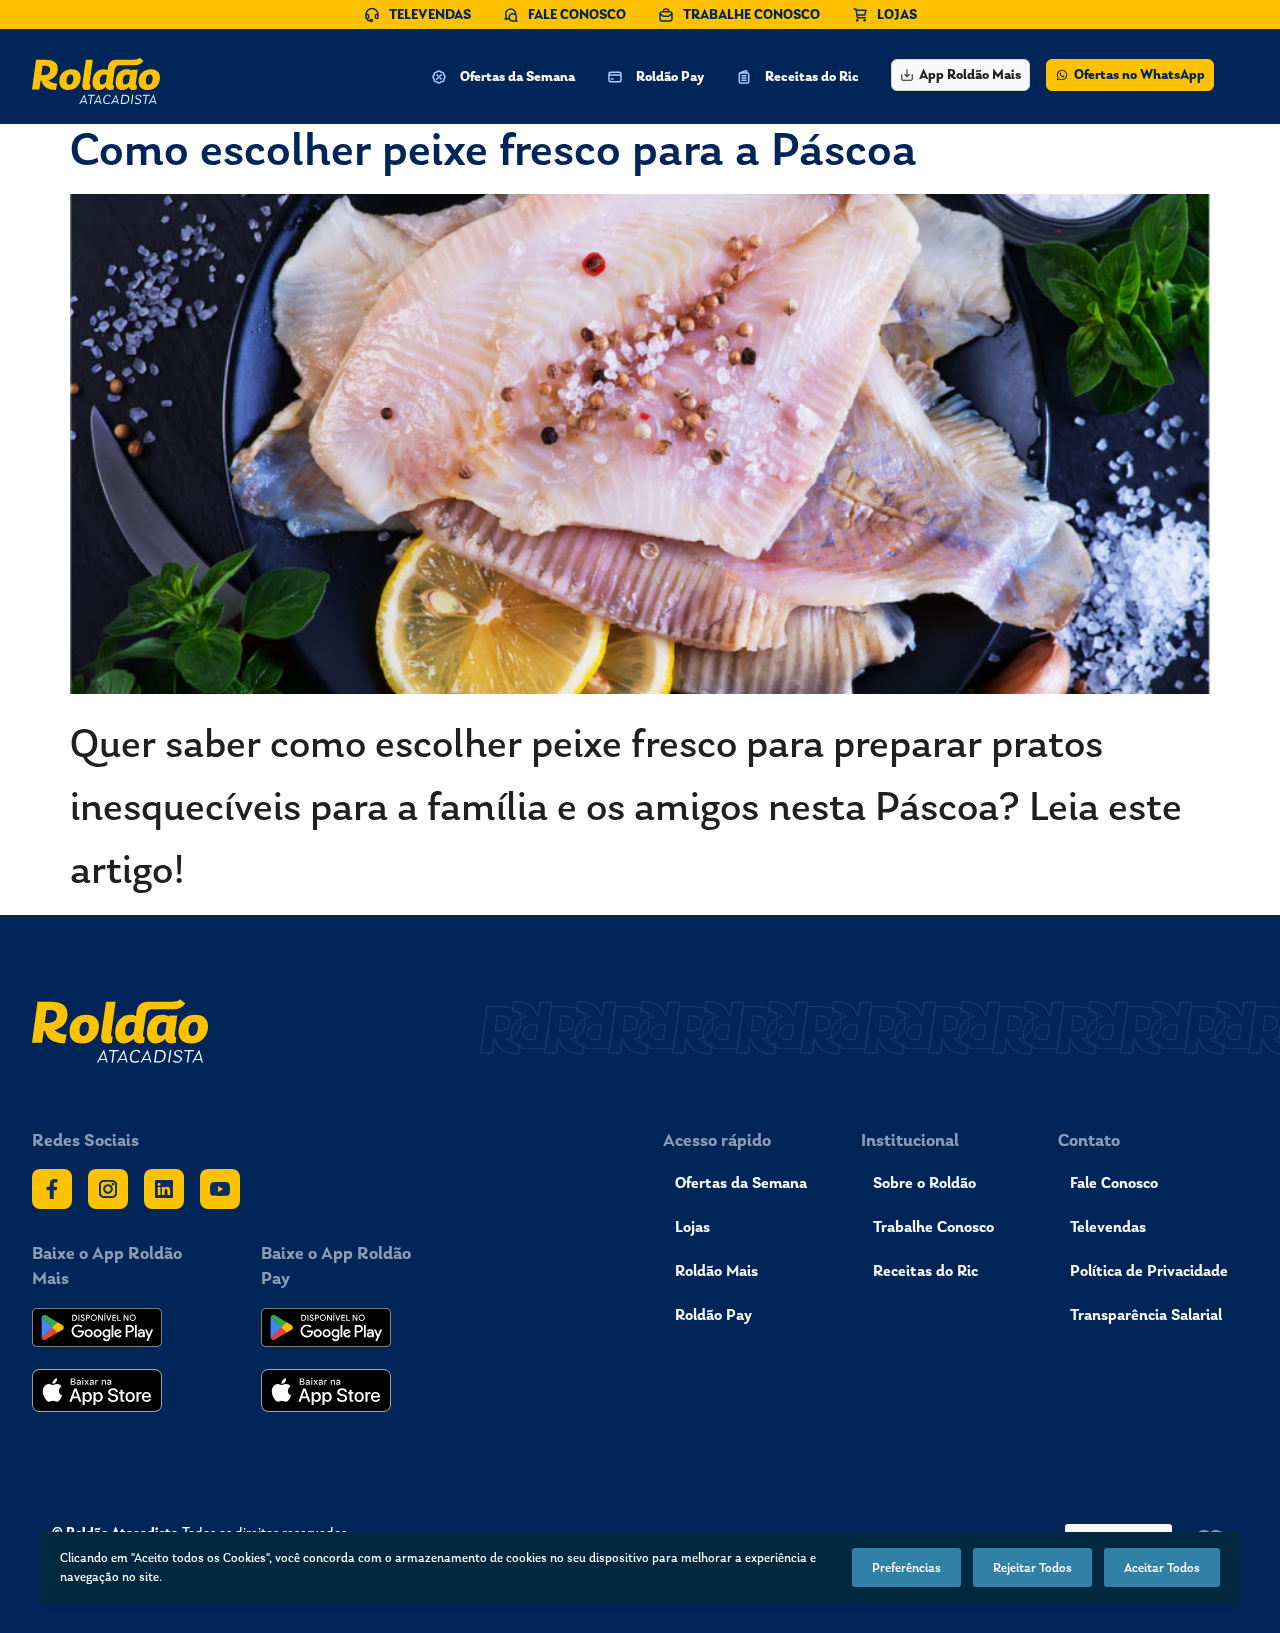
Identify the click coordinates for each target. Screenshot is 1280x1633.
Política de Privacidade (1149, 1270)
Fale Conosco (1114, 1182)
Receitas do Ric (925, 1270)
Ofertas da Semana (741, 1182)
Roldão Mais (716, 1270)
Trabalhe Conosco (933, 1226)
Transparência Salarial (1146, 1314)
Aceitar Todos (1162, 1567)
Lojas (692, 1226)
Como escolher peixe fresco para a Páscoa (493, 148)
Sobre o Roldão (924, 1182)
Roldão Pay (713, 1314)
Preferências (906, 1567)
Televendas (1108, 1226)
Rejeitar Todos (1032, 1567)
